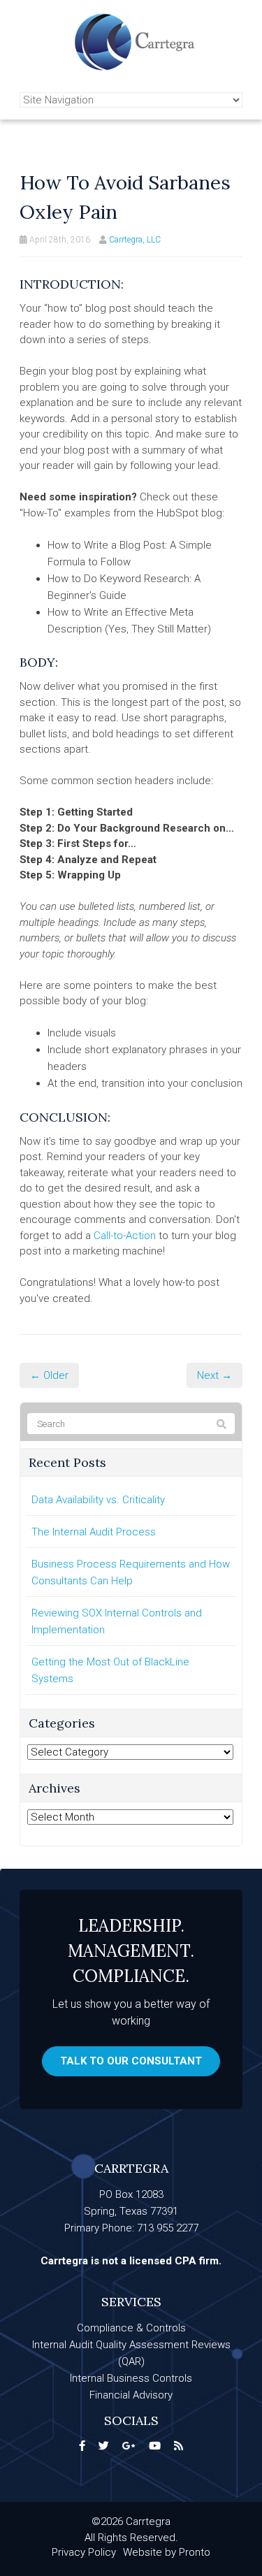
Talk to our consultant (131, 2061)
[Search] (221, 1424)
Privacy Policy (84, 2552)
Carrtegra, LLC (135, 240)
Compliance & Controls (131, 2328)
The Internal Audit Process (94, 1532)
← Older (49, 1375)
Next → (214, 1375)
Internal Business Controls (131, 2378)
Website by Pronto (167, 2552)
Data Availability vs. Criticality (98, 1500)
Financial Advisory (131, 2395)
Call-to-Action (125, 1236)
